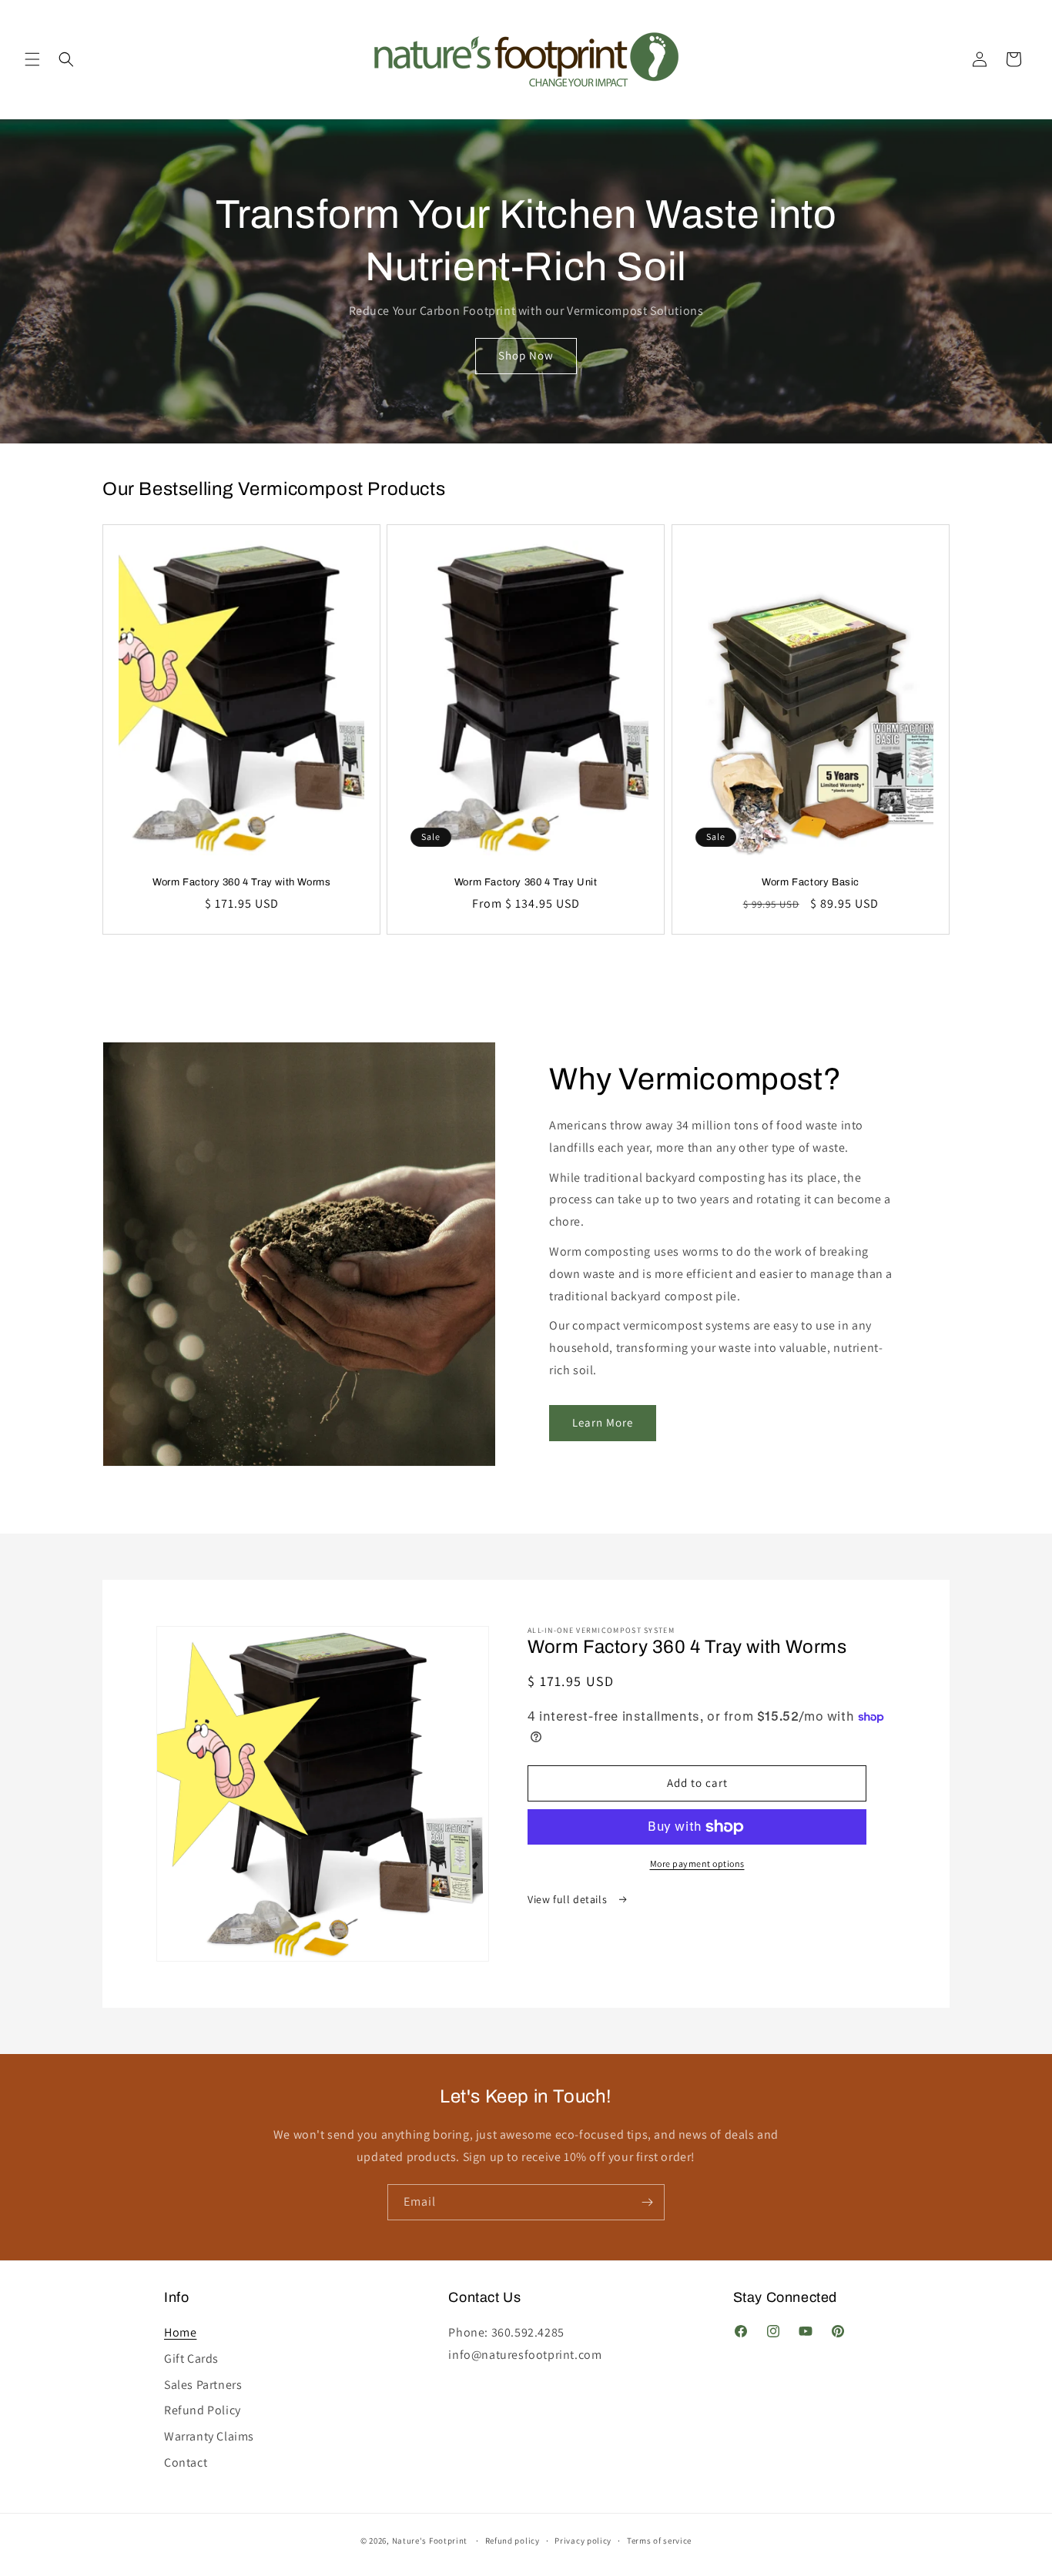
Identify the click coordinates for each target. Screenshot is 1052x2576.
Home (180, 2326)
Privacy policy (583, 2541)
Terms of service (659, 2541)
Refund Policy (203, 2403)
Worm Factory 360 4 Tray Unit (526, 882)
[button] (32, 59)
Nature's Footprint (430, 2541)
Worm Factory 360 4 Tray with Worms (241, 882)
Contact (186, 2455)
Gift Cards (191, 2351)
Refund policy (513, 2541)
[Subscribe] (647, 2202)
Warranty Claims (209, 2429)
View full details (569, 1899)
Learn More (603, 1422)
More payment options (697, 1863)
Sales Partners (203, 2377)
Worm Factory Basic (811, 882)
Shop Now (526, 355)
